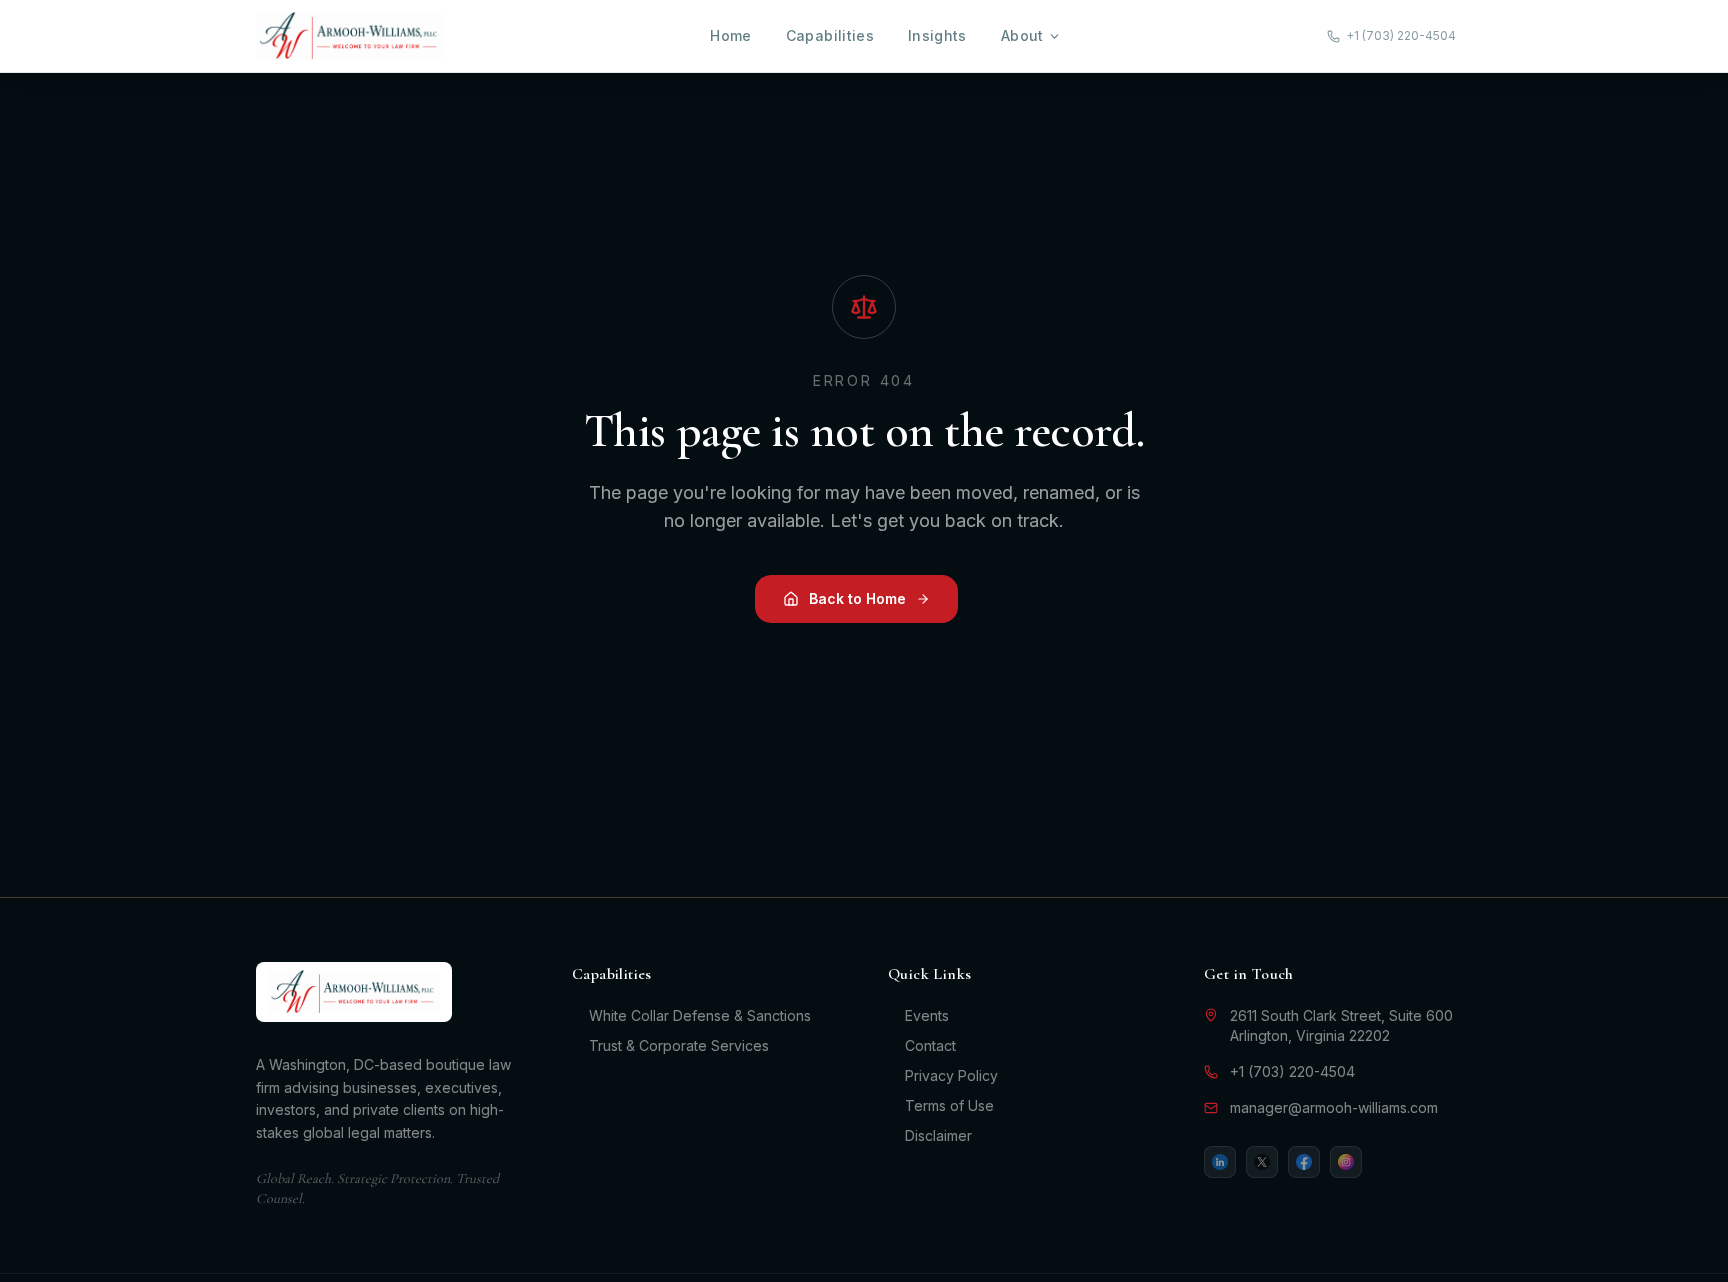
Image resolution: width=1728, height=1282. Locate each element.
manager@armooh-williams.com (1334, 1107)
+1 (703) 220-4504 (1292, 1071)
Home (730, 35)
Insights (937, 35)
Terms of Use (949, 1105)
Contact (930, 1045)
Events (927, 1015)
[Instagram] (1346, 1162)
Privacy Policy (951, 1075)
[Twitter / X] (1262, 1162)
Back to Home (857, 598)
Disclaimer (938, 1135)
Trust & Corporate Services (679, 1045)
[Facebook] (1304, 1162)
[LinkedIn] (1220, 1162)
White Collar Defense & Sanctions (700, 1015)
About (1022, 35)
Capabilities (830, 35)
